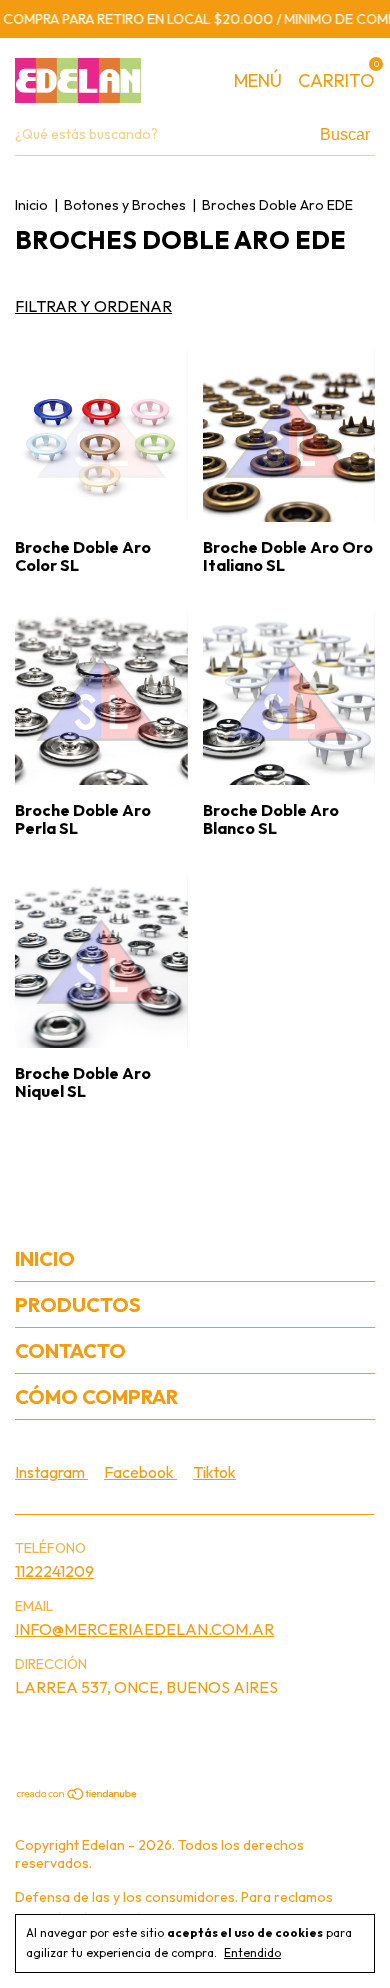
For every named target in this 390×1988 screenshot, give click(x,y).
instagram (51, 1472)
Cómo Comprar (96, 1396)
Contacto (70, 1350)
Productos (78, 1304)
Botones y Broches (125, 205)
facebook (140, 1472)
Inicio (31, 205)
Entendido (252, 1952)
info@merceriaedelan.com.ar (144, 1629)
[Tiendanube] (77, 1795)
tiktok (214, 1472)
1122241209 (54, 1571)
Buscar (345, 134)
